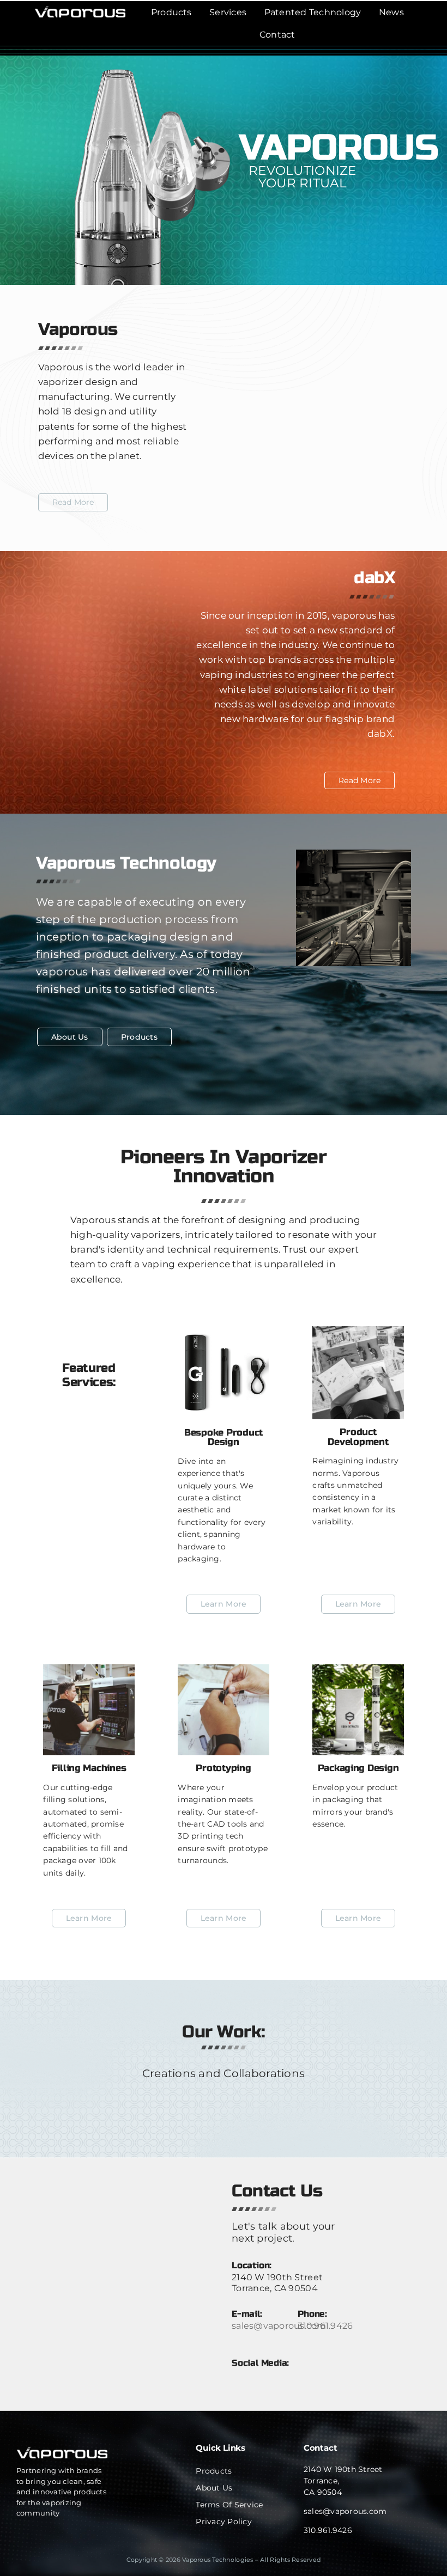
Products (214, 2471)
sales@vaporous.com (279, 2326)
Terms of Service (229, 2505)
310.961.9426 (325, 2326)
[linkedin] (237, 2375)
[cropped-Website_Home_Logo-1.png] (80, 11)
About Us (214, 2488)
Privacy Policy (224, 2522)
